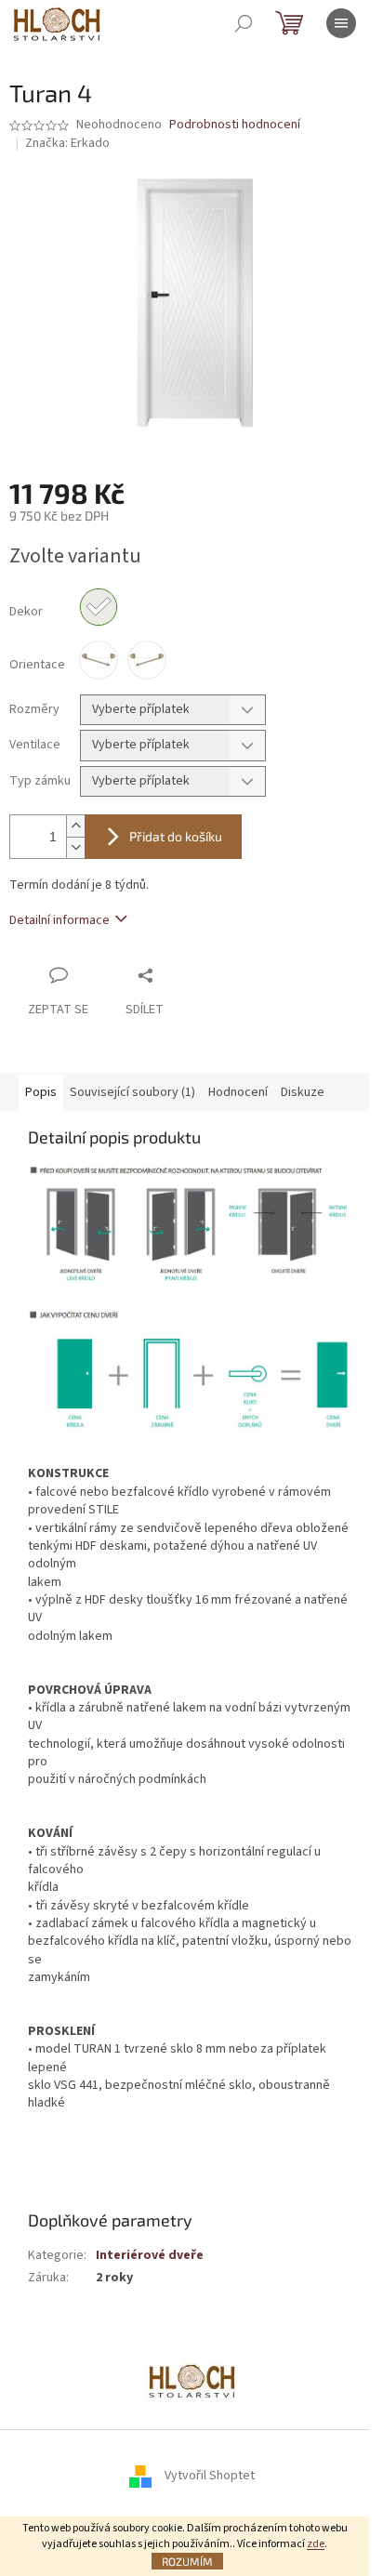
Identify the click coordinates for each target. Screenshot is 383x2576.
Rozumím (187, 2561)
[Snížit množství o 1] (75, 847)
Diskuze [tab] (303, 1092)
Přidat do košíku (176, 836)
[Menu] (341, 23)
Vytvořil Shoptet (210, 2476)
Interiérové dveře (150, 2255)
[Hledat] (244, 23)
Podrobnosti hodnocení (235, 125)
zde (316, 2544)
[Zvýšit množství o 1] (75, 826)
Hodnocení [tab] (238, 1092)
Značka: (67, 143)
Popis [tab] (41, 1092)
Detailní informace (59, 920)
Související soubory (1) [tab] (132, 1092)
